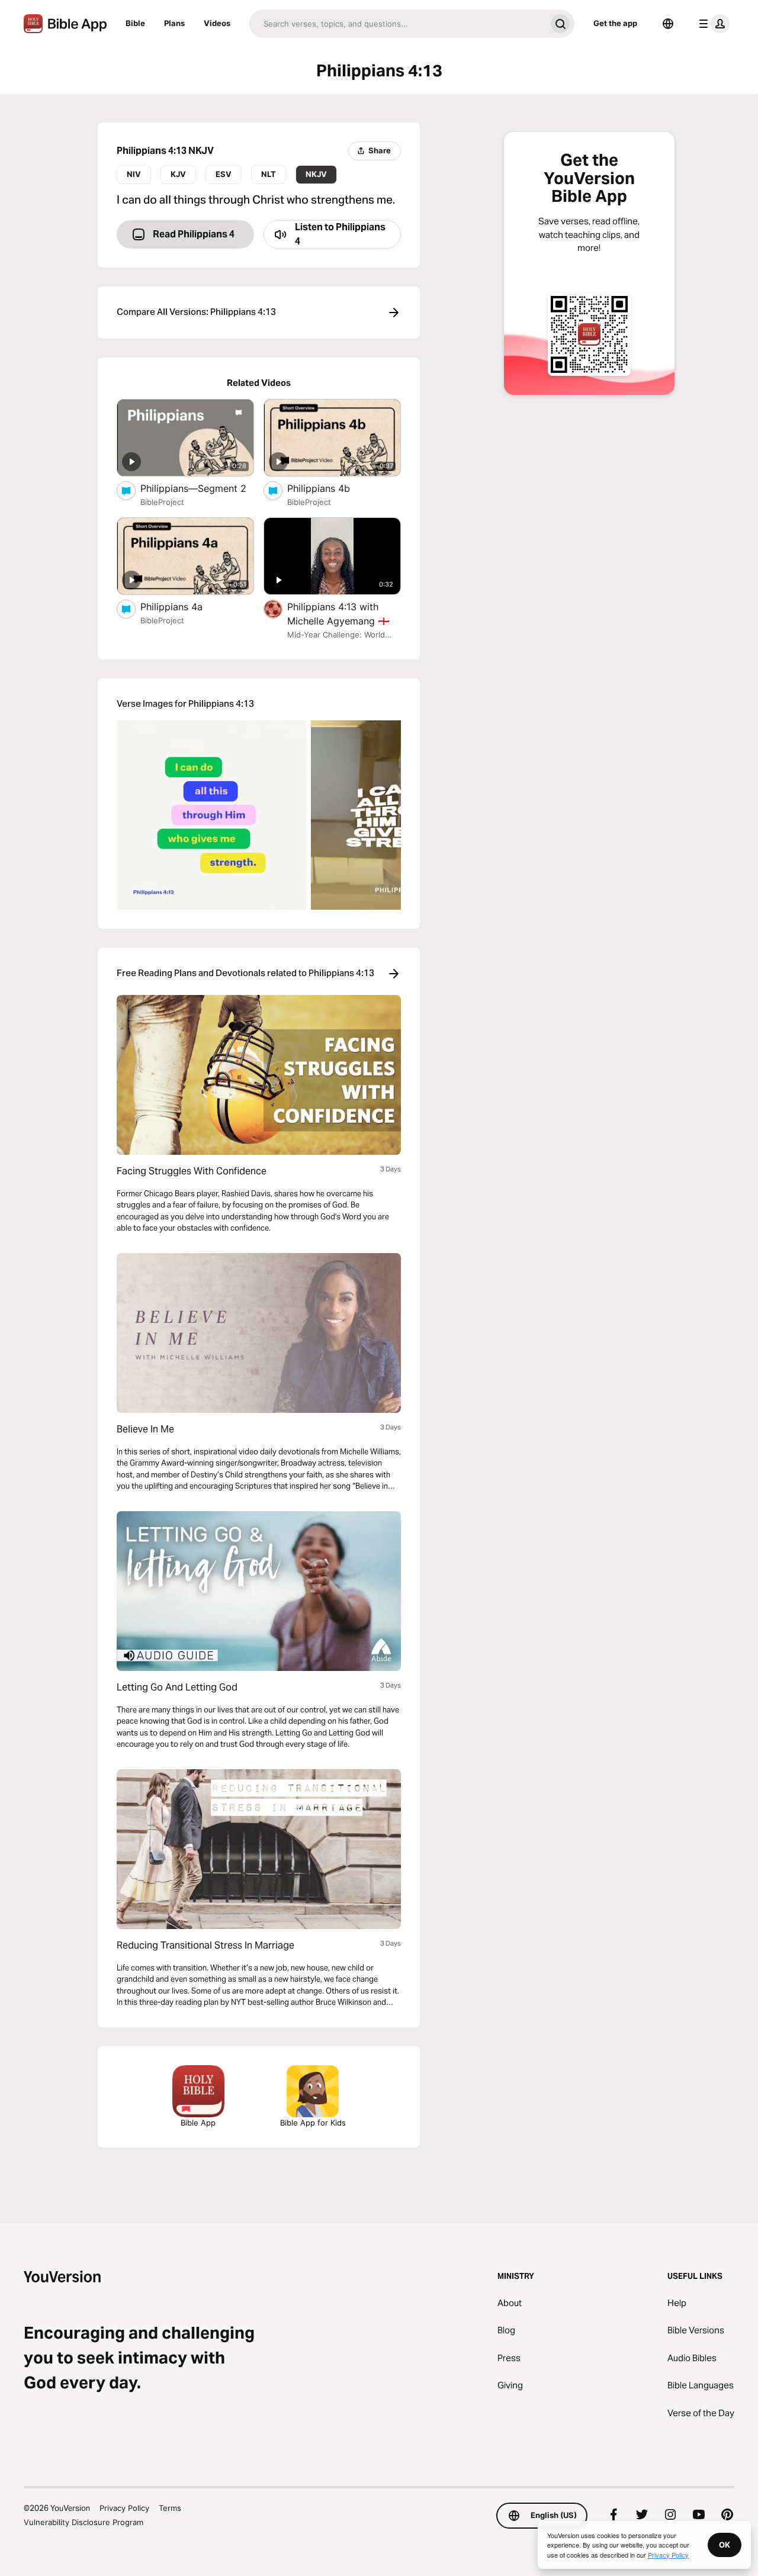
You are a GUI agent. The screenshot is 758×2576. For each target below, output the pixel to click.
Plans (174, 23)
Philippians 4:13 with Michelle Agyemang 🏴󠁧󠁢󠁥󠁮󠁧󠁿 (344, 614)
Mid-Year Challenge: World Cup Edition (336, 635)
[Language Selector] (668, 24)
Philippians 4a (183, 606)
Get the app (615, 23)
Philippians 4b (331, 488)
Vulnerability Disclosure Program (83, 2522)
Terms (170, 2508)
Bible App (198, 2123)
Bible (135, 23)
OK (725, 2545)
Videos (217, 23)
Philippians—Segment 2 (197, 488)
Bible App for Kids (313, 2123)
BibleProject (162, 502)
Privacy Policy (124, 2508)
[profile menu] (712, 24)
